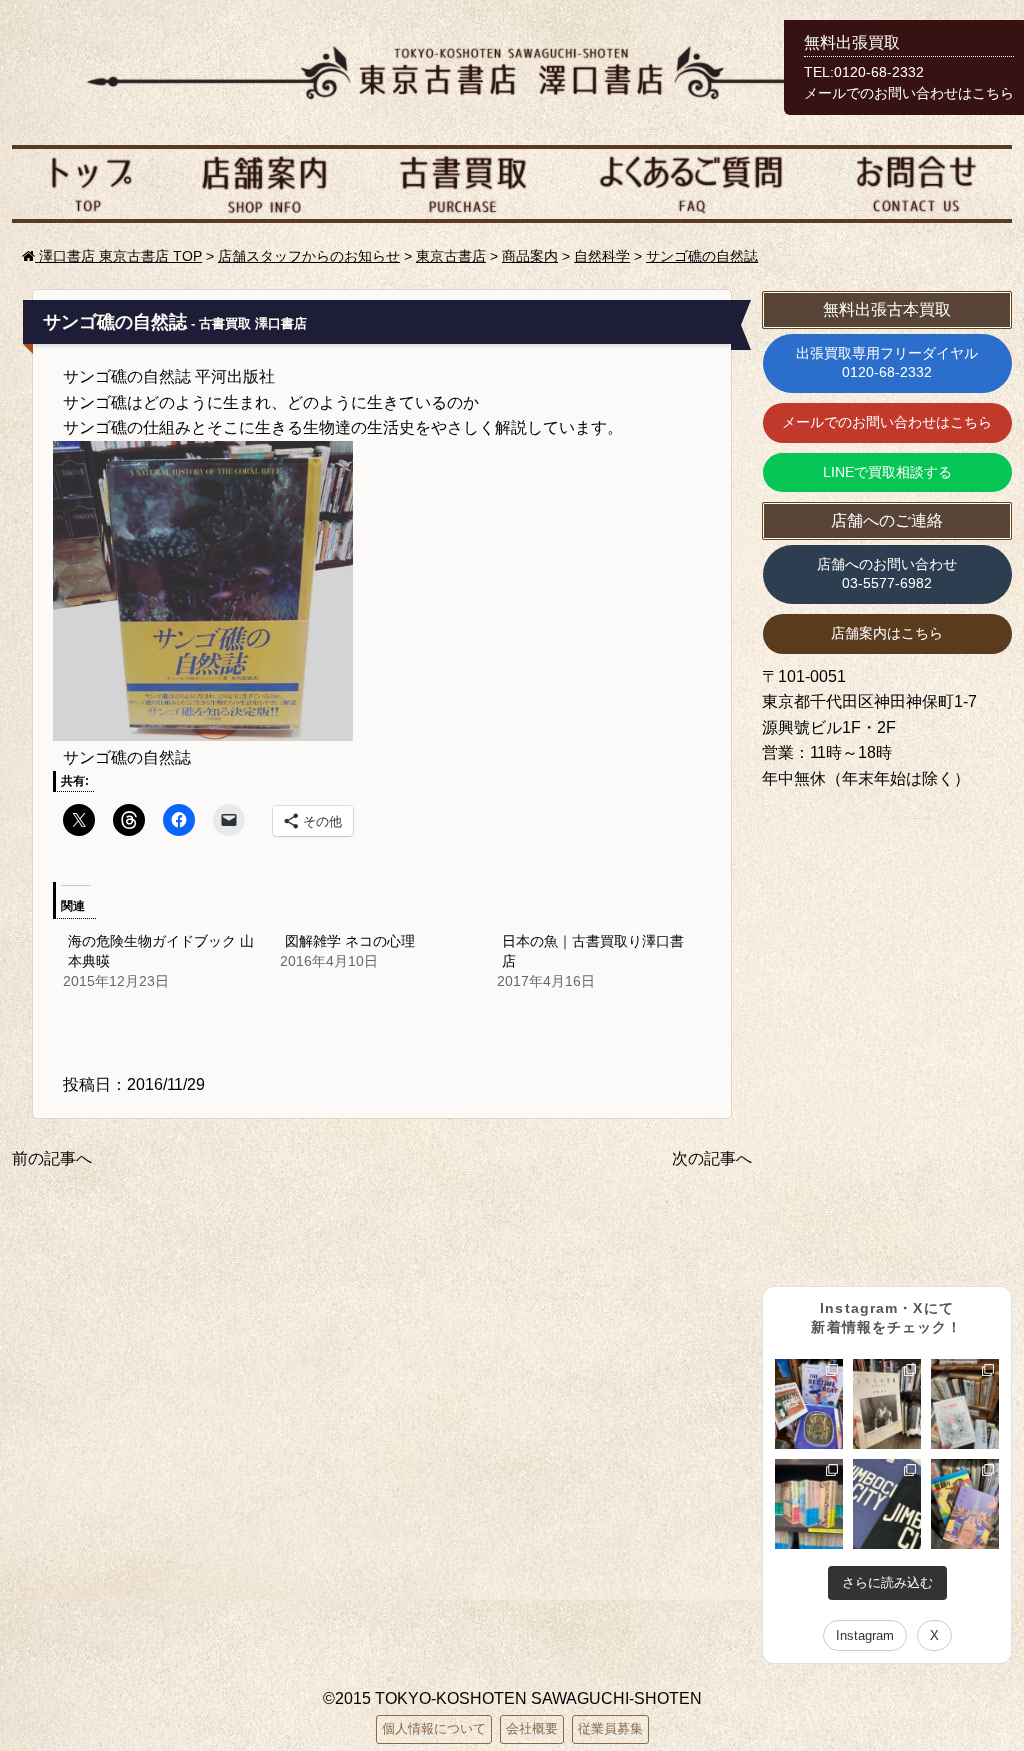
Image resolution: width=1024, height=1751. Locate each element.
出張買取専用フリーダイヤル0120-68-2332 (887, 363)
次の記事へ (712, 1158)
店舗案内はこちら (887, 633)
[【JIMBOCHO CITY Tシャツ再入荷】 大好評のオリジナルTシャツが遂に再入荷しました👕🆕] (887, 1504)
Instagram (865, 1635)
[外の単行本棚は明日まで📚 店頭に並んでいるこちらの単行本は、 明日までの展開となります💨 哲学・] (965, 1404)
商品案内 (530, 256)
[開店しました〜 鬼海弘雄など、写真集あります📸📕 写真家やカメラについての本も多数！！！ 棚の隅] (887, 1404)
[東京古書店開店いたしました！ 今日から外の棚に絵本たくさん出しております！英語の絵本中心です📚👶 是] (809, 1404)
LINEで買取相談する (887, 472)
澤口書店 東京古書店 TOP (118, 256)
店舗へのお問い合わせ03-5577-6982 (887, 574)
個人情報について (434, 1728)
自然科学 (602, 256)
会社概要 (532, 1728)
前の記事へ (52, 1158)
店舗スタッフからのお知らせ (309, 256)
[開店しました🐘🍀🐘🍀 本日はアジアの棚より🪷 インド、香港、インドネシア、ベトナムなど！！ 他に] (965, 1504)
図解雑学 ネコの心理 (350, 941)
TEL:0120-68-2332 (864, 72)
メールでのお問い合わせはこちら (887, 422)
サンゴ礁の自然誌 (702, 256)
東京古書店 (451, 256)
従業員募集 (610, 1728)
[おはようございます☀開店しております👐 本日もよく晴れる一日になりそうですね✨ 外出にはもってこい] (809, 1504)
